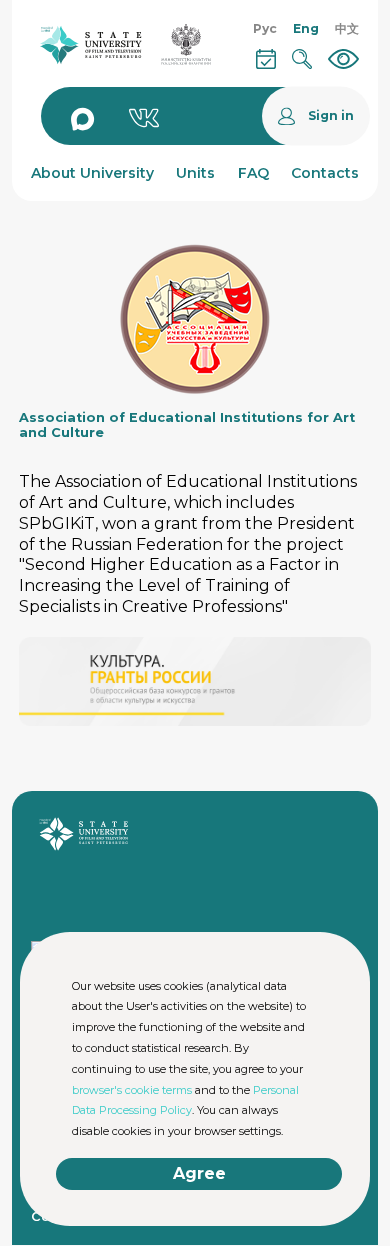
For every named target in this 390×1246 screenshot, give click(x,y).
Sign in (331, 116)
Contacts (325, 173)
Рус (265, 28)
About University (92, 173)
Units (195, 173)
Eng (306, 28)
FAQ (253, 173)
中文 (347, 28)
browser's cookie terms (132, 1090)
